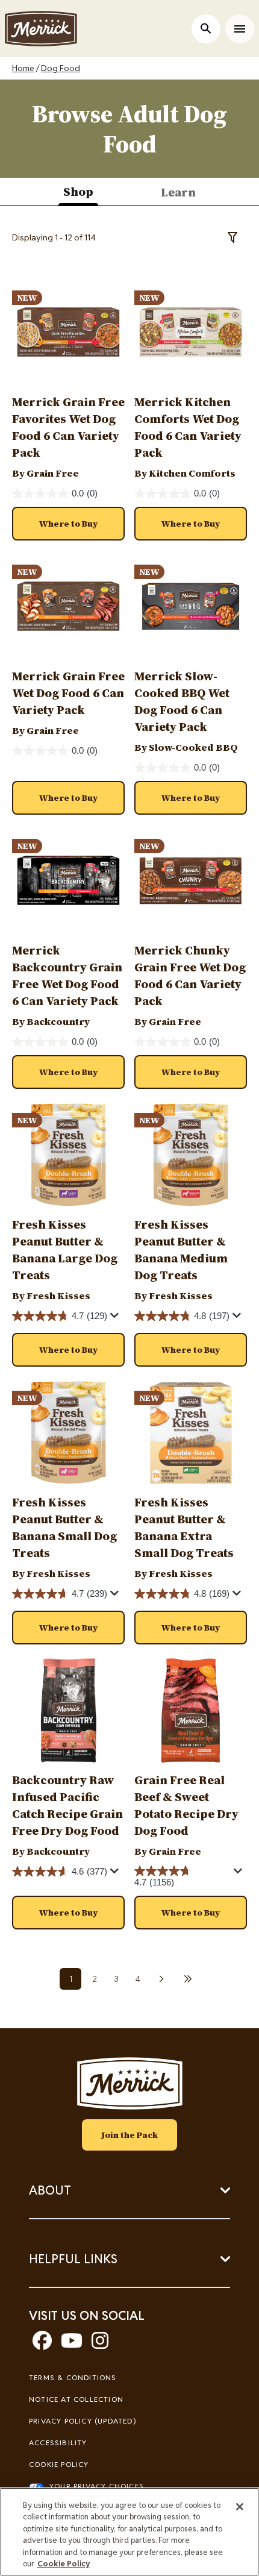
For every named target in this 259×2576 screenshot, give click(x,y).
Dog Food (61, 68)
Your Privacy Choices (97, 2486)
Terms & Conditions (73, 2377)
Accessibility (58, 2443)
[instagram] (100, 2344)
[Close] (240, 2507)
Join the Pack (129, 2135)
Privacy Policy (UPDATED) (83, 2421)
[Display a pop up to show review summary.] (116, 1318)
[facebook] (42, 2344)
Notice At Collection (76, 2399)
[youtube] (72, 2344)
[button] (68, 524)
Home (23, 68)
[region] (129, 2532)
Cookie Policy (59, 2464)
